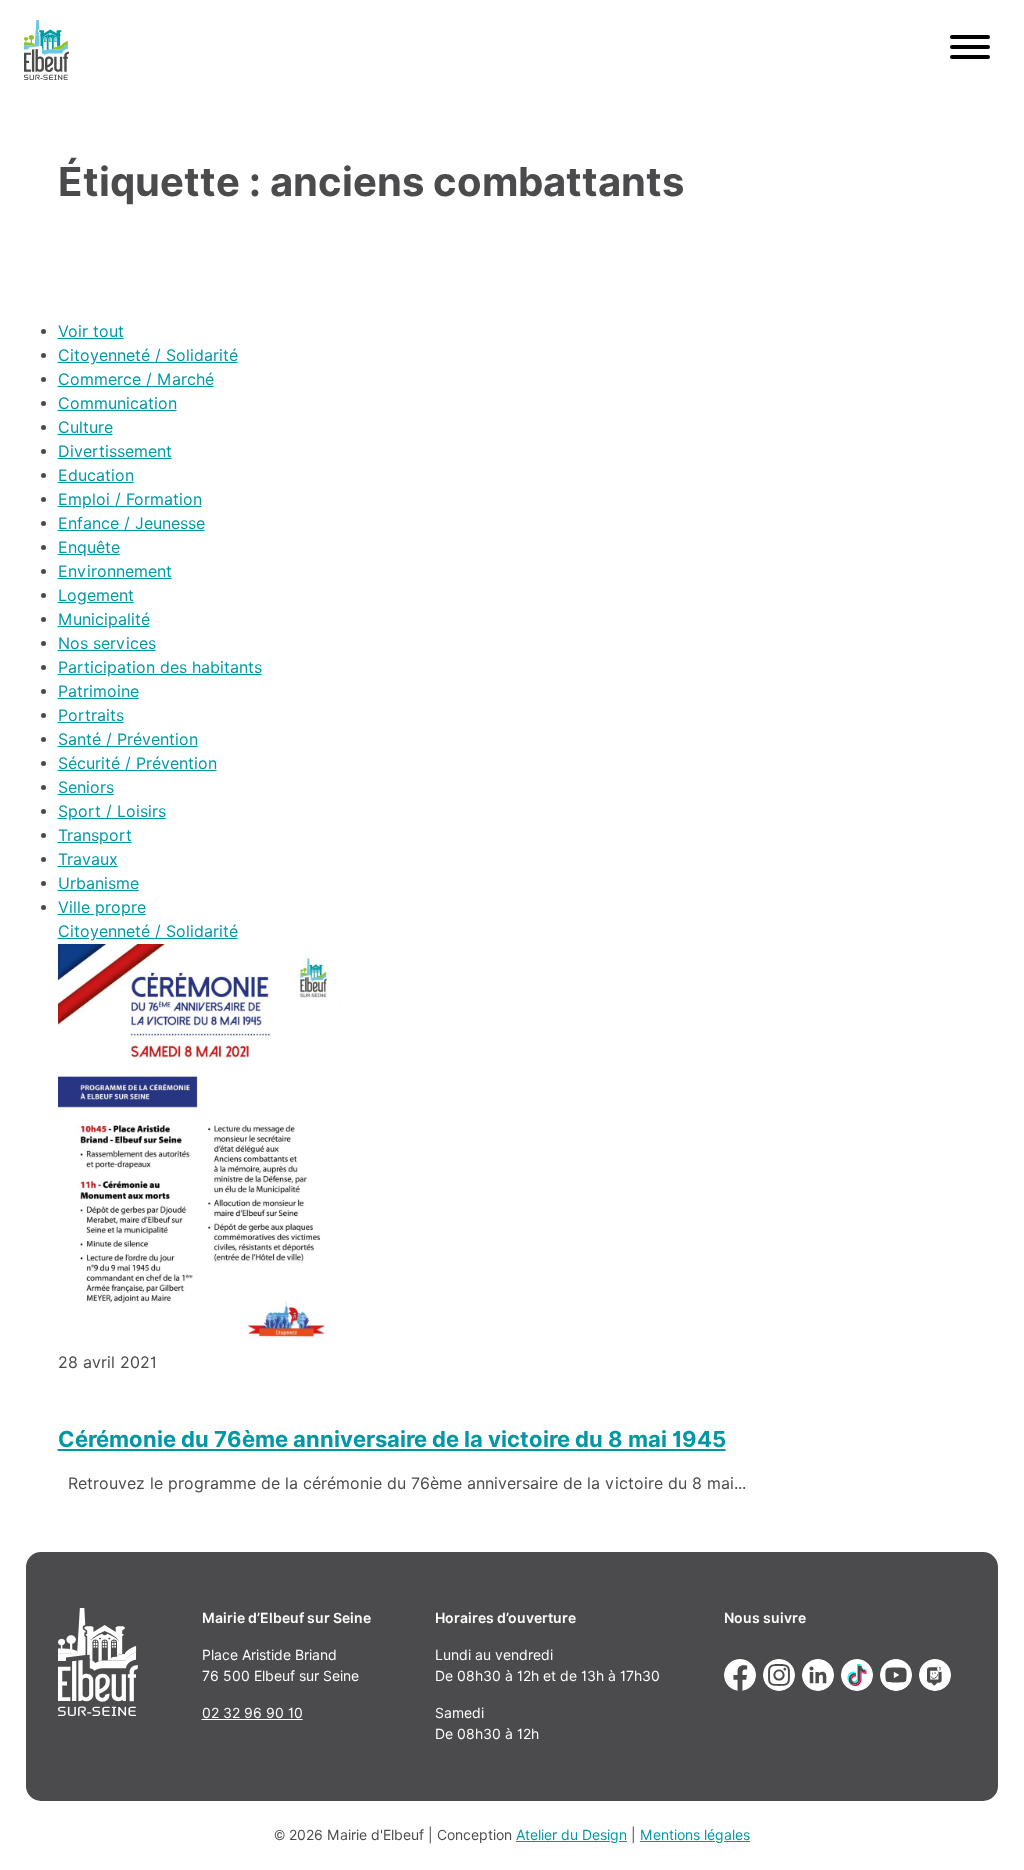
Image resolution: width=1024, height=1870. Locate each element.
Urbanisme (98, 883)
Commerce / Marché (136, 379)
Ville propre (102, 907)
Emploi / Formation (130, 499)
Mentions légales (695, 1835)
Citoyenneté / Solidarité (148, 355)
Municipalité (104, 619)
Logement (96, 595)
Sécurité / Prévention (137, 763)
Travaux (88, 859)
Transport (95, 835)
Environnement (115, 571)
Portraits (91, 715)
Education (96, 475)
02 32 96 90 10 (252, 1713)
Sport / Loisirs (112, 811)
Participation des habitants (160, 667)
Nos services (107, 643)
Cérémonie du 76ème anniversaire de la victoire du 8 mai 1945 (392, 1439)
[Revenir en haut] (980, 1826)
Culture (85, 427)
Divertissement (115, 451)
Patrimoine (98, 691)
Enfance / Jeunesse (131, 523)
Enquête (89, 547)
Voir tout (91, 331)
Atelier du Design (571, 1835)
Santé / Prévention (128, 739)
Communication (117, 403)
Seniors (86, 787)
